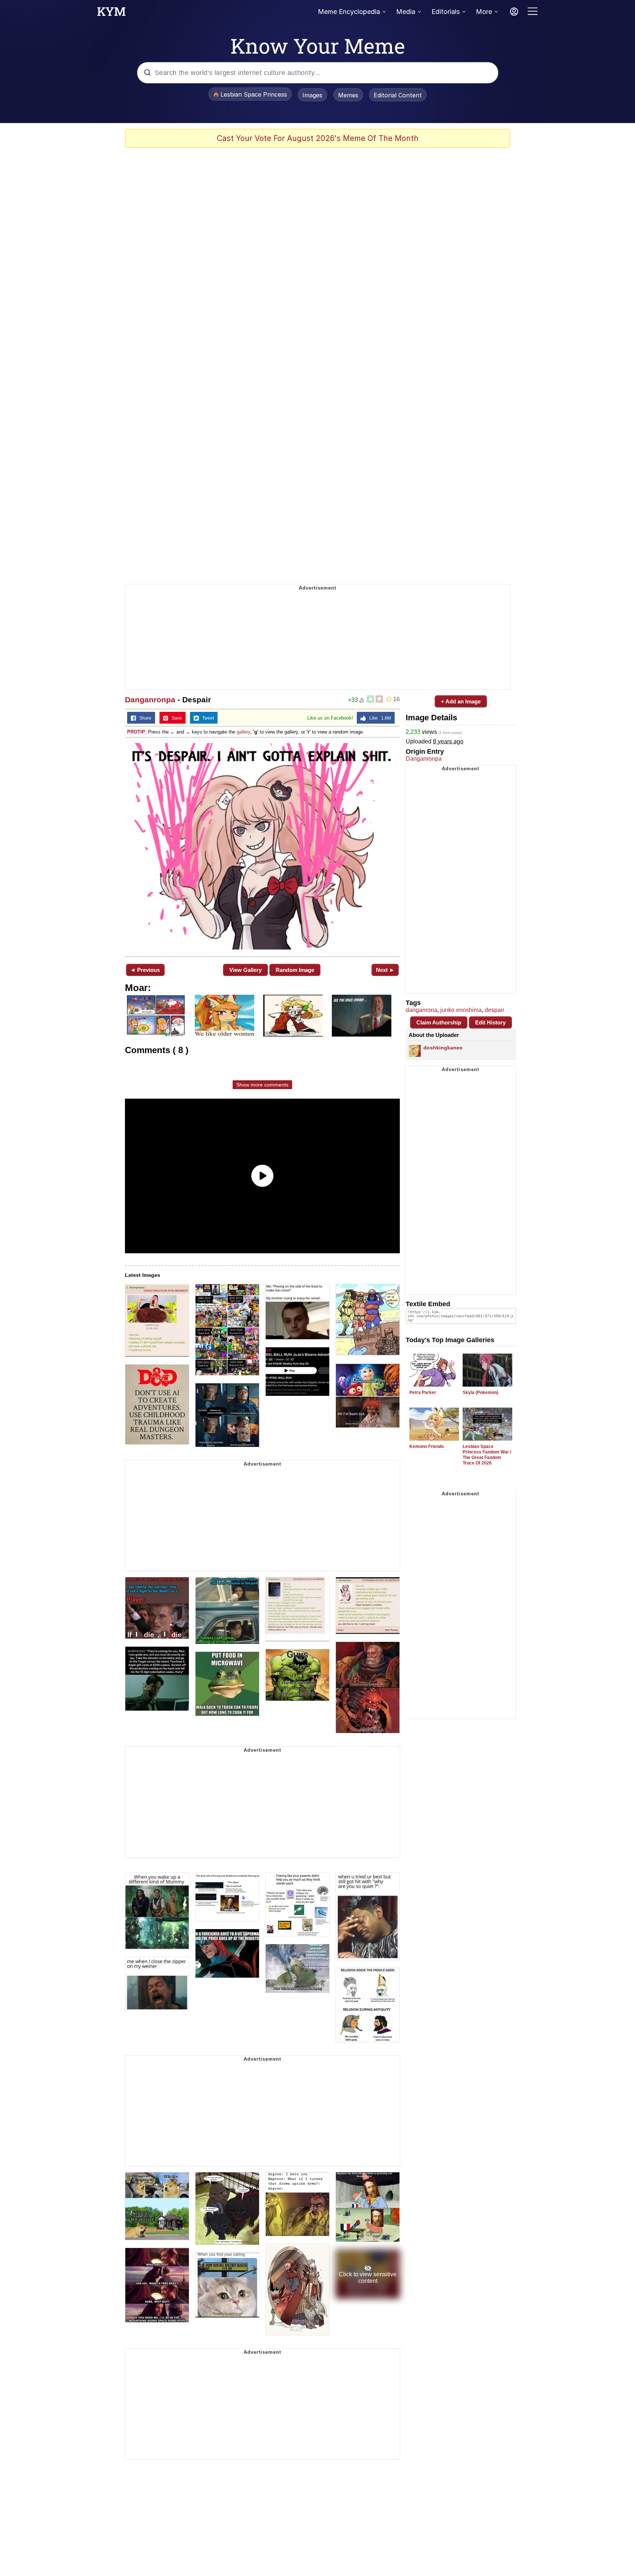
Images (312, 95)
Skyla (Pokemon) (480, 1393)
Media (406, 12)
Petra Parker (423, 1393)
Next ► (385, 970)
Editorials (446, 12)
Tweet (206, 718)
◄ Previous (145, 970)
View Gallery (245, 970)
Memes (348, 95)
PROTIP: (137, 732)
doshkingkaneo (443, 1048)
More (484, 12)
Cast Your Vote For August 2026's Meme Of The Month (318, 138)
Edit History (490, 1022)
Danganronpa (150, 700)
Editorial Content (398, 95)
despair (494, 1010)
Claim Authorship (439, 1022)
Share (144, 718)
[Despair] (262, 846)
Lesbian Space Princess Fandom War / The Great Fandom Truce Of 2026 (487, 1455)
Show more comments (262, 1085)
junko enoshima (461, 1010)
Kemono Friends (427, 1446)
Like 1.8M (379, 718)
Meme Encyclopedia (349, 12)
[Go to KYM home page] (111, 14)
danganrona (421, 1010)
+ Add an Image (461, 701)
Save (175, 718)
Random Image (295, 970)
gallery (243, 732)
